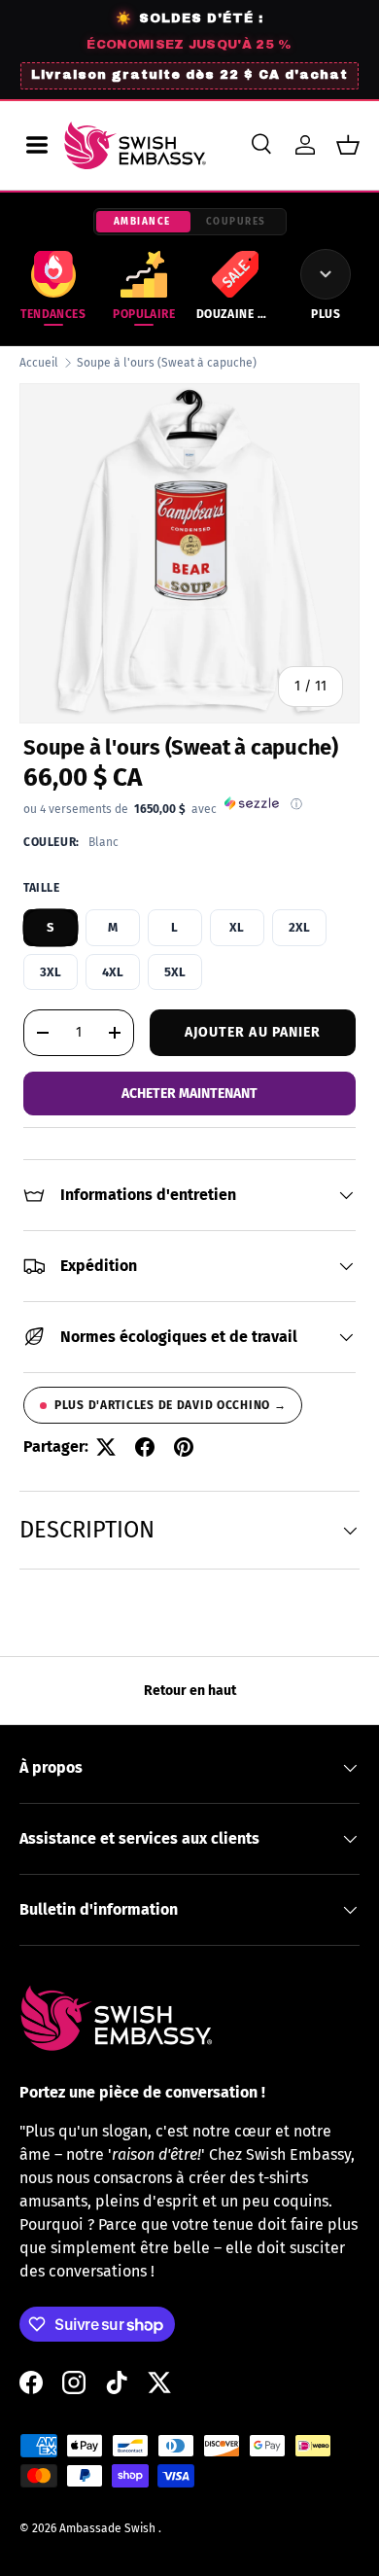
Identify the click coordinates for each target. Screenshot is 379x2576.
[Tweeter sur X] (106, 1447)
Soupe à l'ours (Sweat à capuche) (167, 363)
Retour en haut (190, 1691)
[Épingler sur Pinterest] (184, 1447)
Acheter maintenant (189, 1094)
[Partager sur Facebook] (145, 1447)
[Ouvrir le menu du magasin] (37, 145)
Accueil (39, 363)
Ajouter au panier (253, 1032)
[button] (348, 145)
